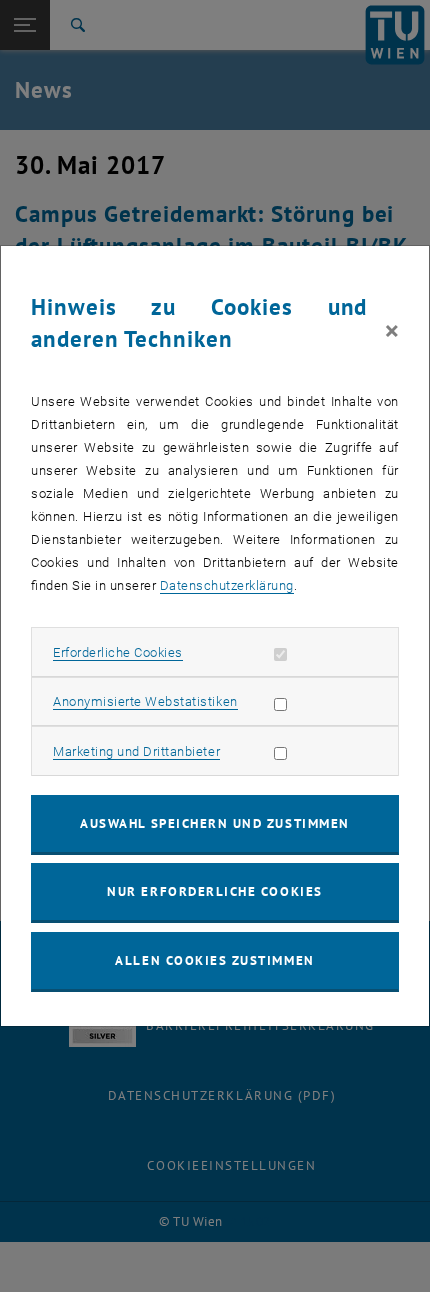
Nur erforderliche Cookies (214, 891)
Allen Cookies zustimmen (214, 960)
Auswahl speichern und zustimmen (214, 823)
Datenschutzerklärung (227, 585)
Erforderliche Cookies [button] (118, 652)
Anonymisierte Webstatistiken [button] (145, 701)
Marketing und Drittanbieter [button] (136, 751)
